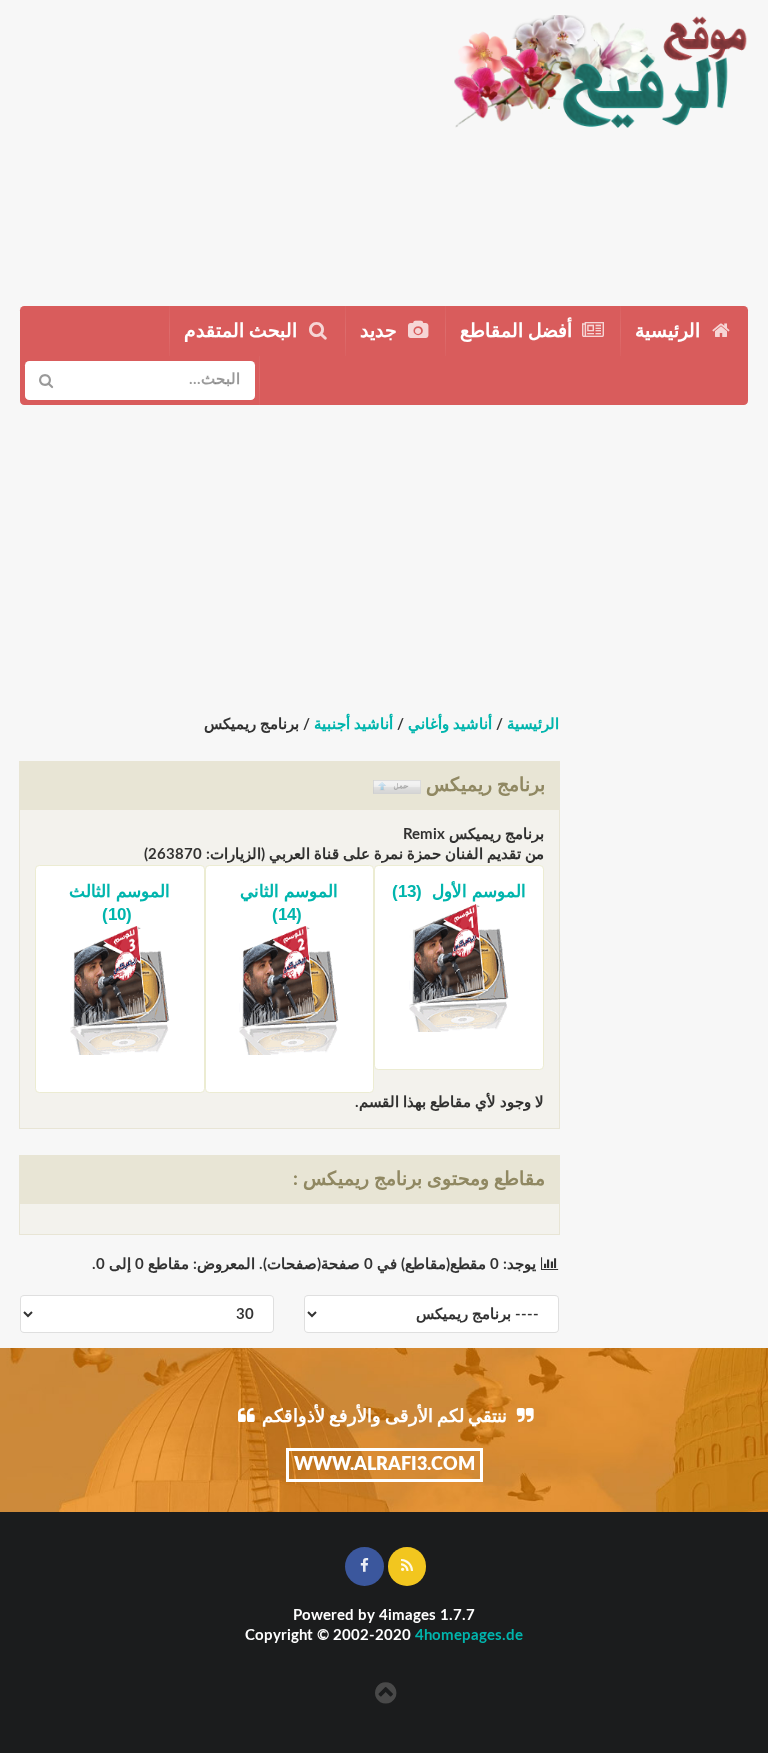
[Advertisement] (216, 145)
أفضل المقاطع (518, 331)
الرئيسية (670, 331)
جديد (381, 331)
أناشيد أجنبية (353, 724)
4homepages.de (469, 1635)
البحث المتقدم (243, 331)
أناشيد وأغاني (450, 724)
